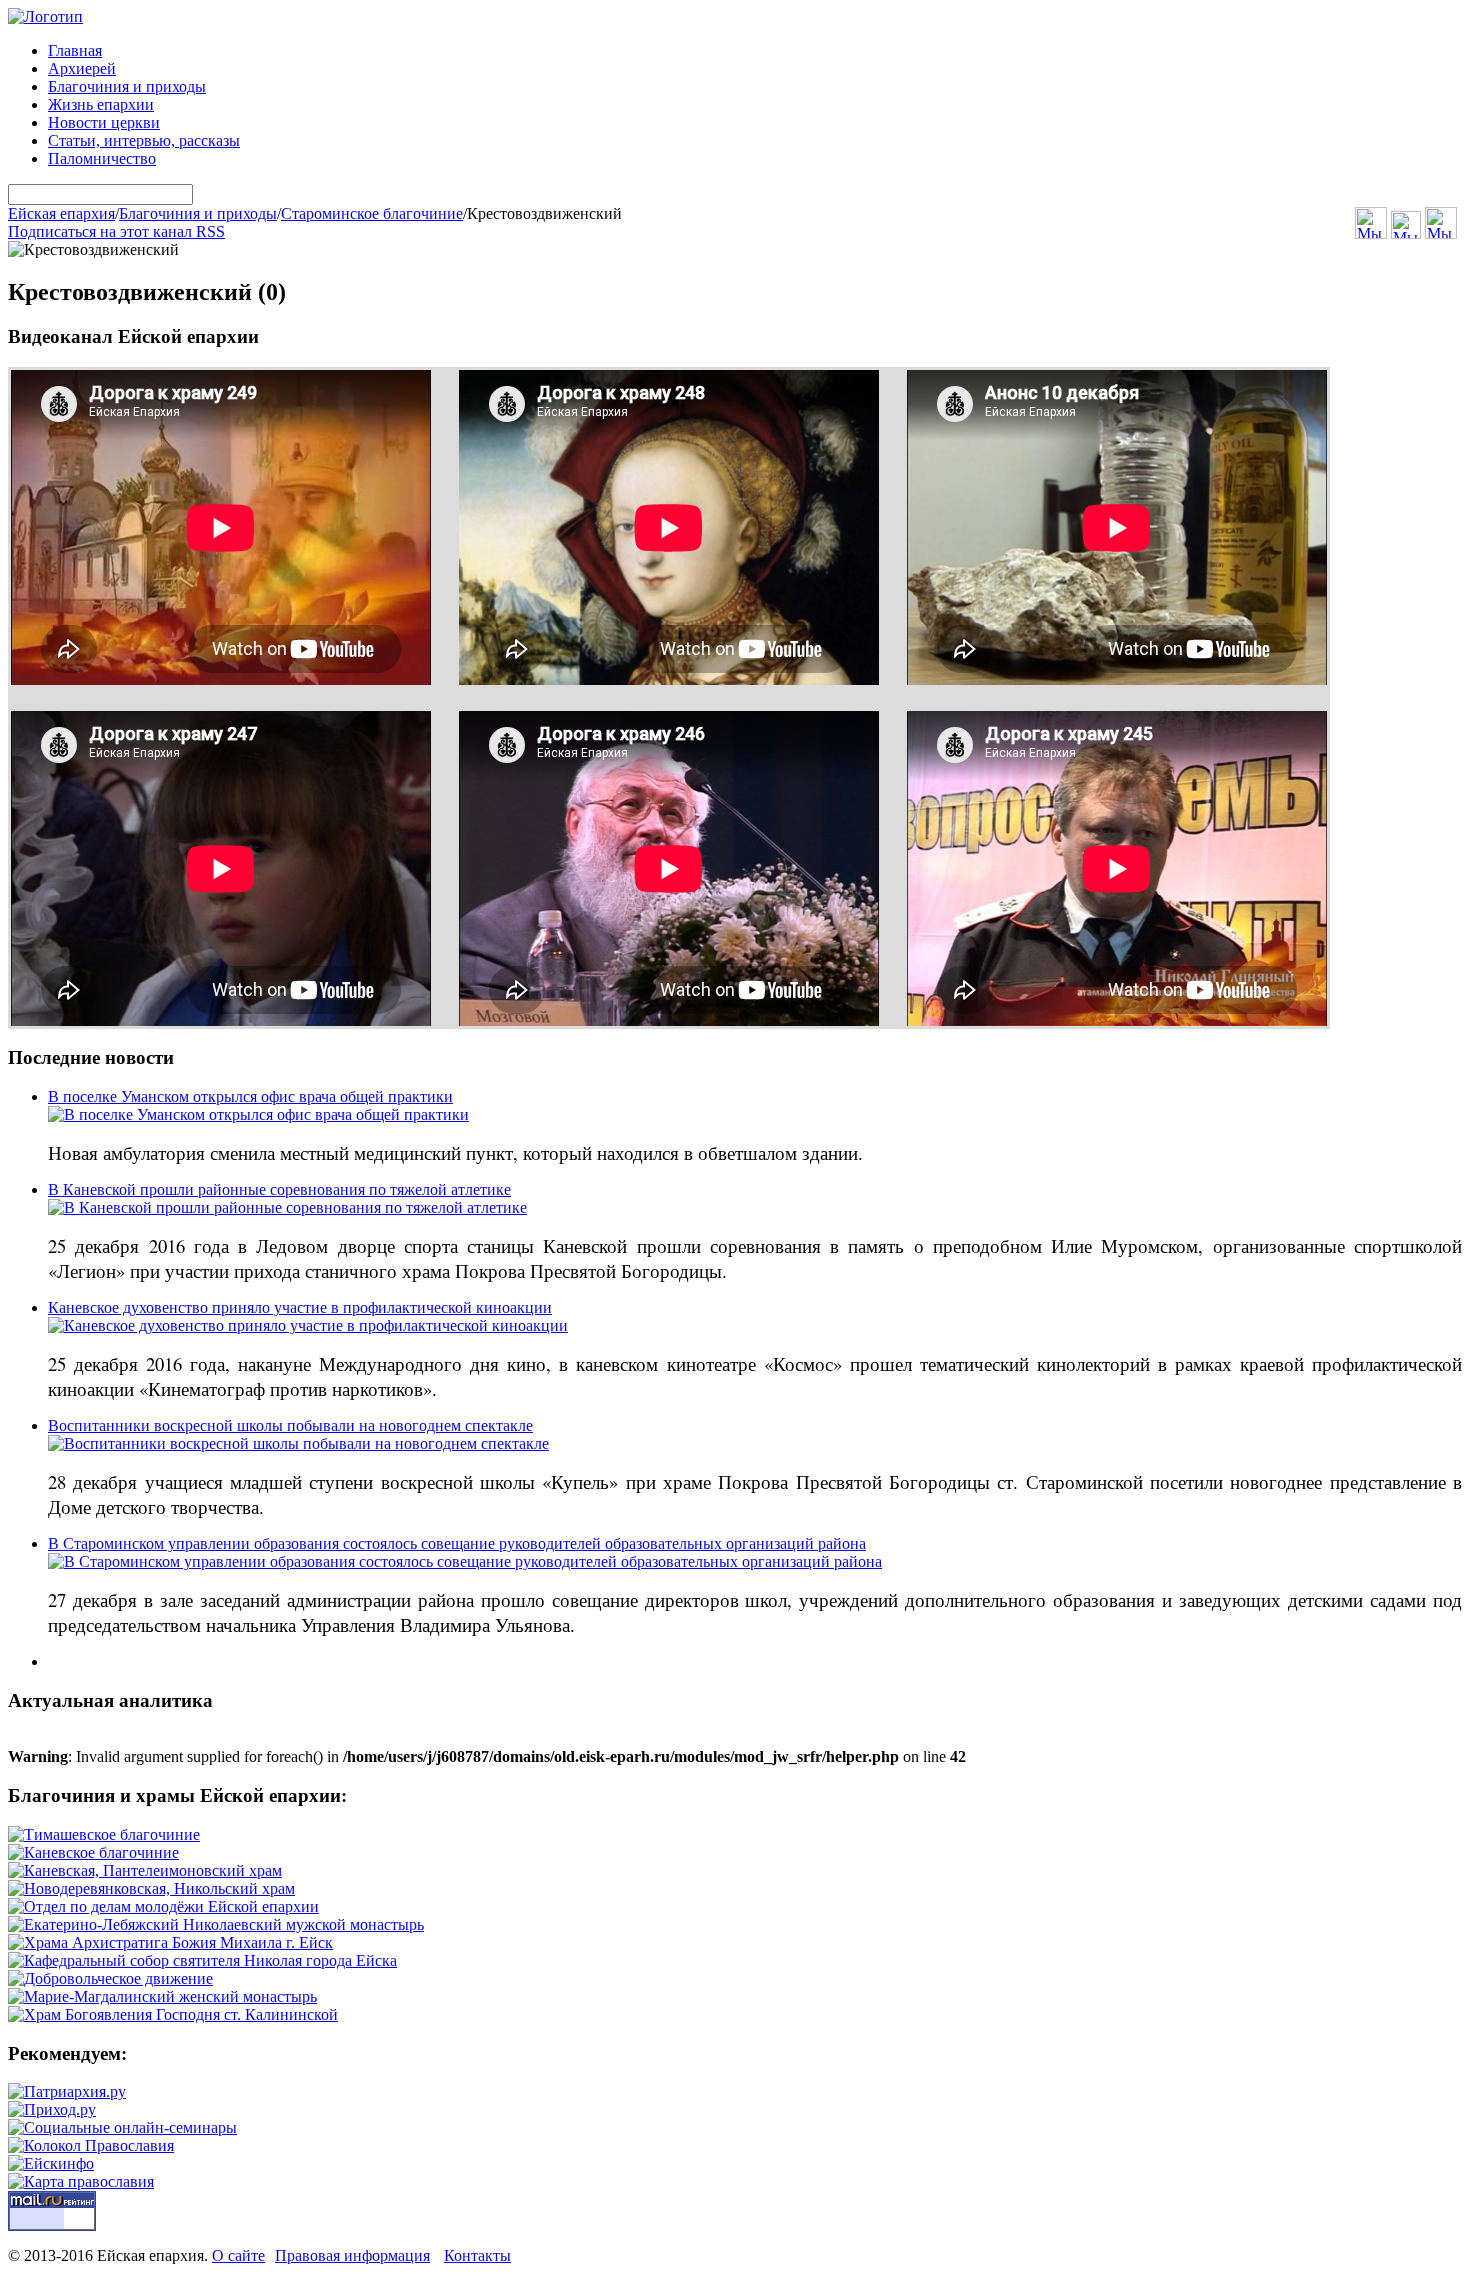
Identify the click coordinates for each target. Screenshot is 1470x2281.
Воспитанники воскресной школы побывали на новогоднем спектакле (290, 1425)
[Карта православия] (81, 2181)
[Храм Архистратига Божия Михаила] (170, 1942)
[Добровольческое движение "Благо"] (110, 1978)
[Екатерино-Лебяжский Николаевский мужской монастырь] (216, 1924)
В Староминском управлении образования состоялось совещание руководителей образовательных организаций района (457, 1543)
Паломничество (102, 158)
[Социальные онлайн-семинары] (122, 2127)
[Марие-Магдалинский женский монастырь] (162, 1996)
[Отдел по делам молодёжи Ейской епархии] (163, 1906)
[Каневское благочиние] (93, 1852)
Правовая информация (352, 2255)
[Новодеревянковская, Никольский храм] (151, 1888)
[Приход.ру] (52, 2109)
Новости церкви (104, 122)
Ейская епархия (61, 213)
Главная (75, 50)
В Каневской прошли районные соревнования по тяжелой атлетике (279, 1189)
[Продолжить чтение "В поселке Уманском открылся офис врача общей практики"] (258, 1114)
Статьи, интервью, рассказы (144, 140)
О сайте (238, 2255)
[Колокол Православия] (91, 2145)
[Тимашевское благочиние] (104, 1834)
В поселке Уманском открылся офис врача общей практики (250, 1096)
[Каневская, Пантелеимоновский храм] (145, 1870)
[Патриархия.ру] (67, 2091)
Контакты (477, 2255)
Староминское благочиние (372, 213)
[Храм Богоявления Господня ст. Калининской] (173, 2014)
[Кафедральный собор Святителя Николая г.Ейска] (202, 1960)
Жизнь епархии (101, 104)
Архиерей (82, 68)
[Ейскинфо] (51, 2163)
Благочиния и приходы (127, 86)
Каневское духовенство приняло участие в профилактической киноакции (300, 1307)
